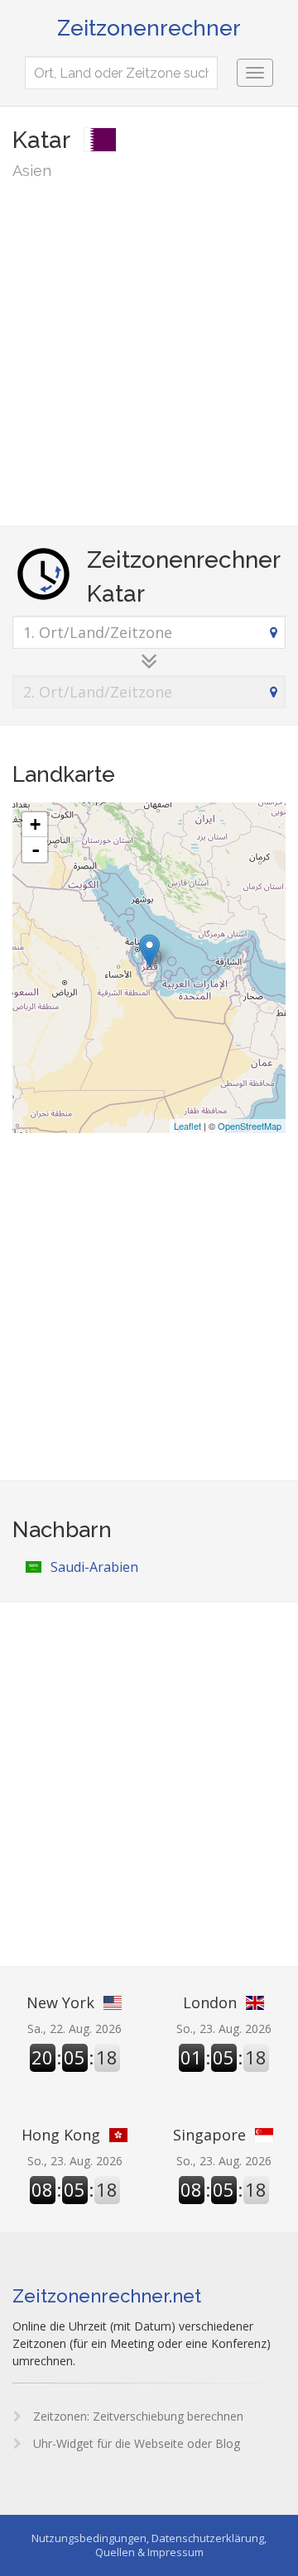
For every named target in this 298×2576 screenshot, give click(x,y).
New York (60, 2002)
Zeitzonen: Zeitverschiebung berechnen (137, 2416)
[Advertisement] (149, 352)
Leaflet (187, 1126)
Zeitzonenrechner (149, 28)
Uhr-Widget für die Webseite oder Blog (135, 2443)
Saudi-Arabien (94, 1567)
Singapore (209, 2135)
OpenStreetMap (250, 1126)
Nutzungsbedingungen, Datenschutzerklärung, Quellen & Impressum (149, 2545)
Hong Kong (61, 2135)
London (210, 2002)
